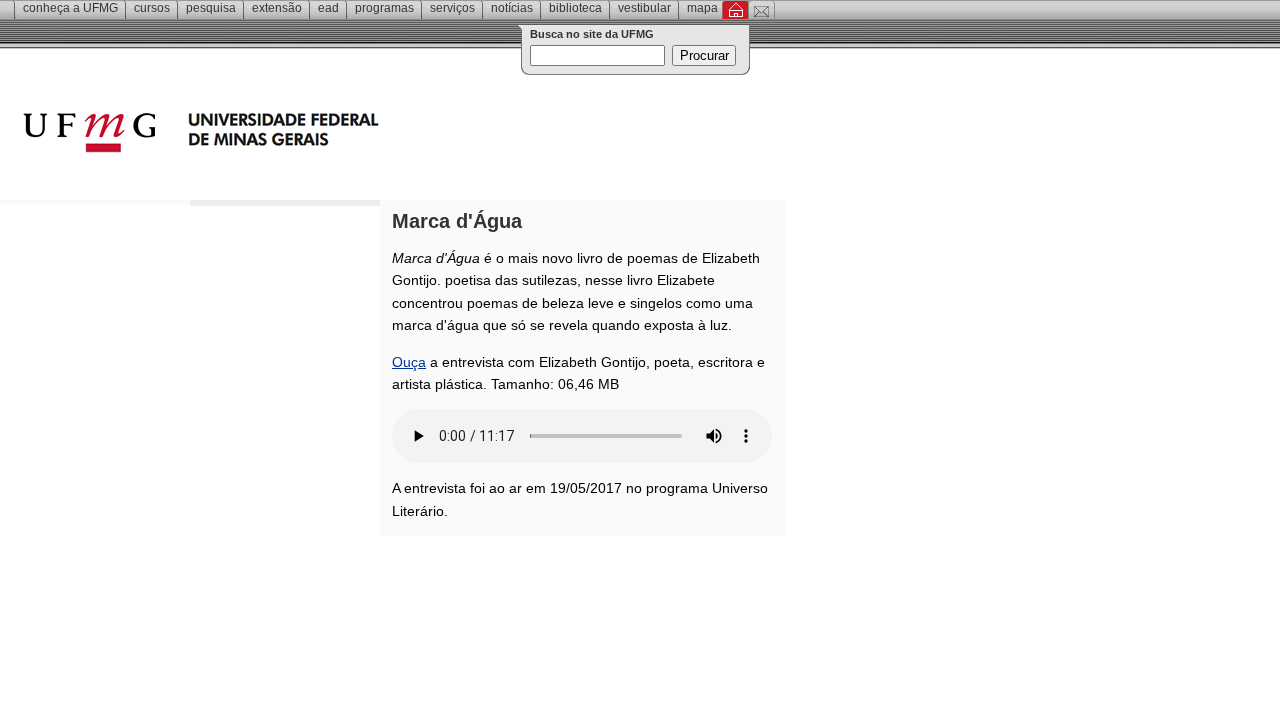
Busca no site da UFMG (592, 34)
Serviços (452, 8)
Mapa (702, 8)
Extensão (277, 8)
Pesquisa (211, 8)
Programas (384, 8)
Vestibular (644, 8)
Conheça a (70, 8)
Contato (761, 10)
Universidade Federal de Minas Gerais (315, 135)
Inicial (735, 10)
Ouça (409, 362)
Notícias (512, 8)
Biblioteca (575, 8)
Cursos (152, 8)
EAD (328, 8)
